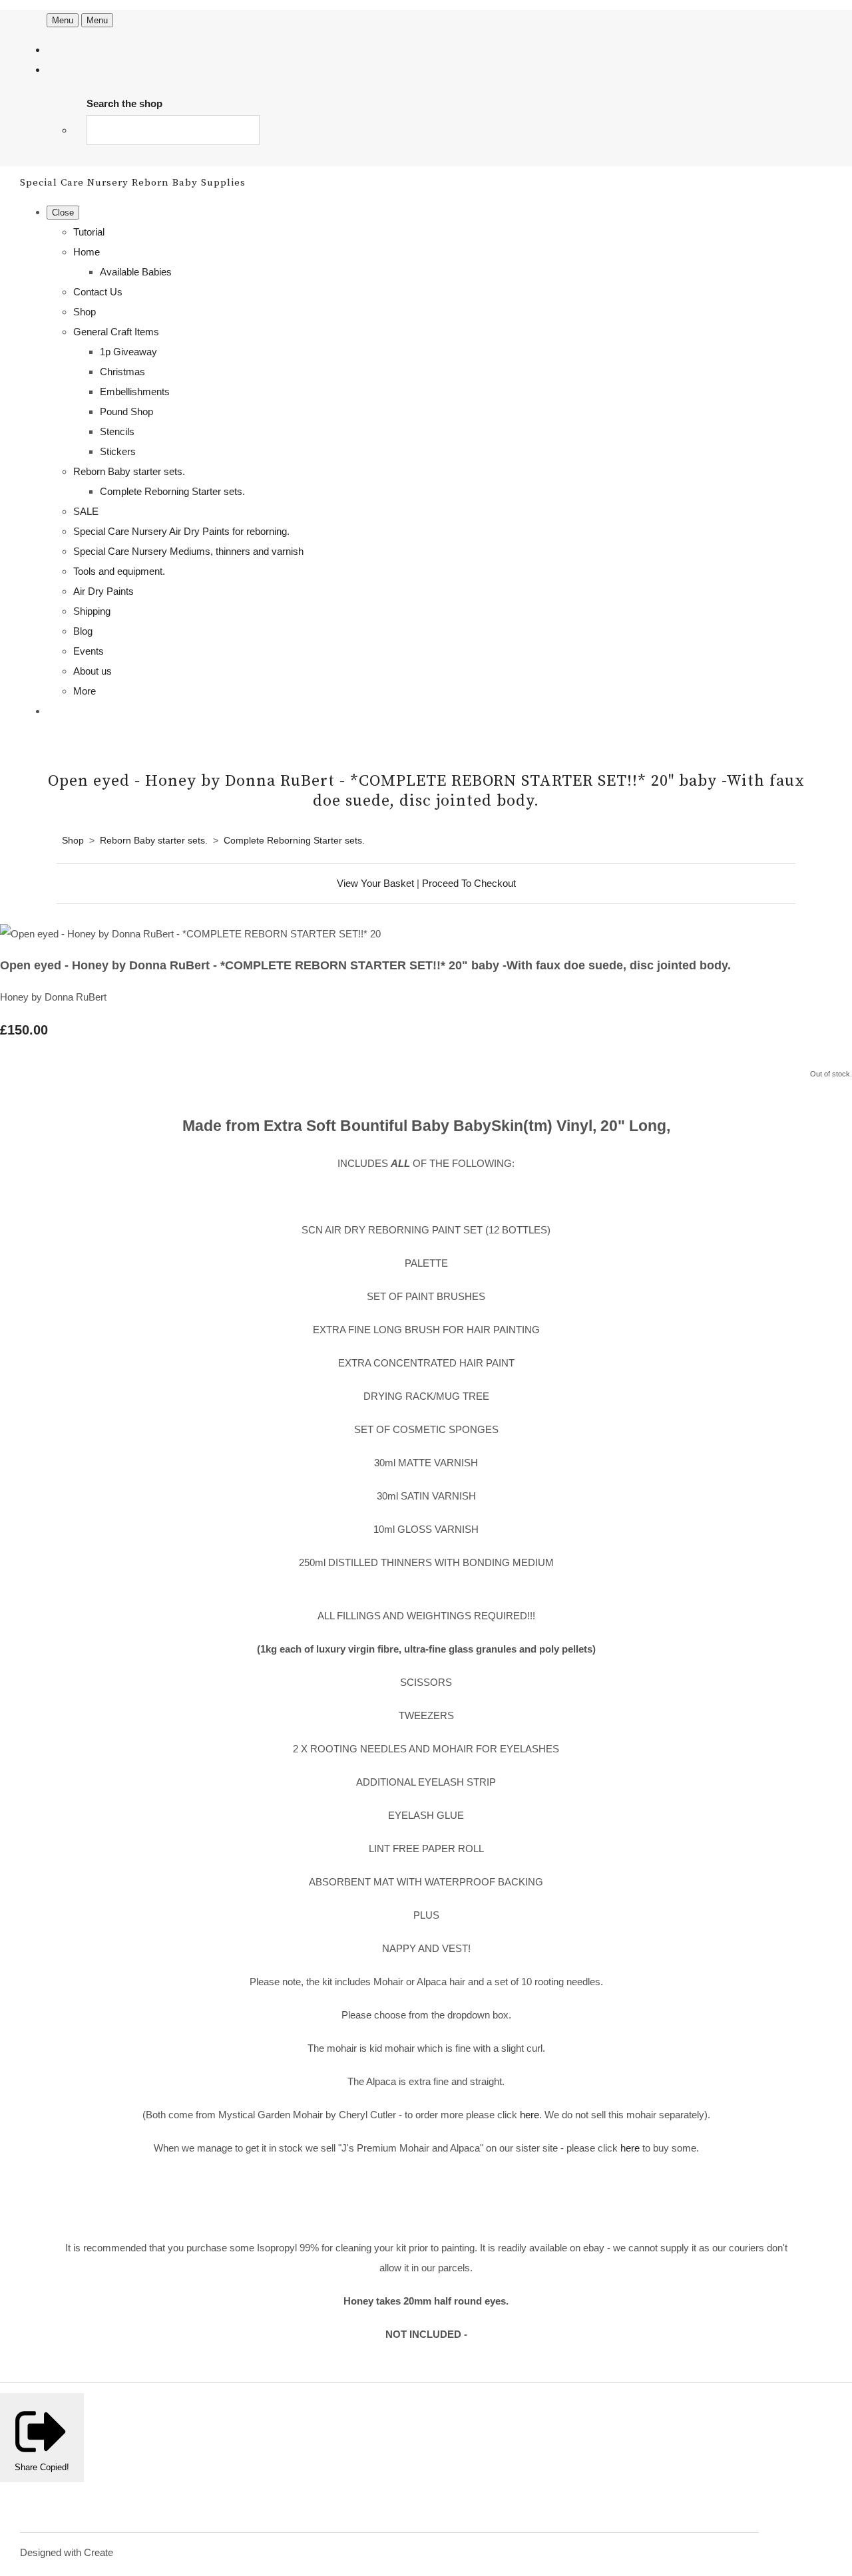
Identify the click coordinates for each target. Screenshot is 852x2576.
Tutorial (89, 232)
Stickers (118, 451)
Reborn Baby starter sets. (129, 471)
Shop (85, 312)
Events (89, 651)
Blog (83, 631)
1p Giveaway (128, 352)
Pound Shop (126, 411)
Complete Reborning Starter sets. (172, 491)
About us (93, 671)
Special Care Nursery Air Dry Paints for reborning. (181, 531)
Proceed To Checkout (469, 883)
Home (87, 252)
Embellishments (135, 392)
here (530, 2115)
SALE (86, 511)
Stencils (117, 431)
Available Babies (136, 272)
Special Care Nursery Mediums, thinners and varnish (188, 551)
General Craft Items (116, 332)
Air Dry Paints (104, 591)
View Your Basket (375, 883)
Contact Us (98, 292)
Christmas (122, 372)
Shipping (92, 611)
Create (99, 2552)
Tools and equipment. (119, 571)
